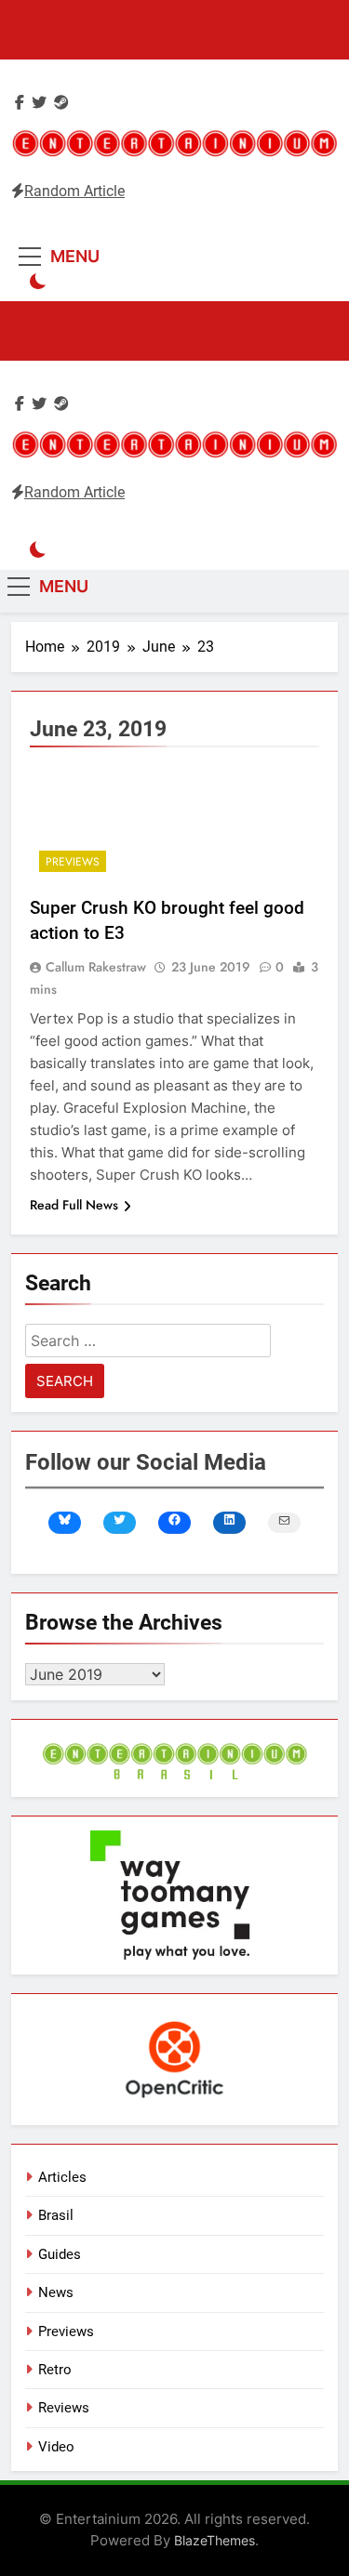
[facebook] (20, 103)
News (56, 2292)
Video (56, 2447)
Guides (60, 2254)
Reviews (64, 2408)
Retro (55, 2370)
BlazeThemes (215, 2540)
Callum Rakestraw (96, 967)
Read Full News (74, 1205)
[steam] (61, 103)
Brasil (56, 2215)
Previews (73, 862)
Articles (62, 2177)
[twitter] (39, 103)
